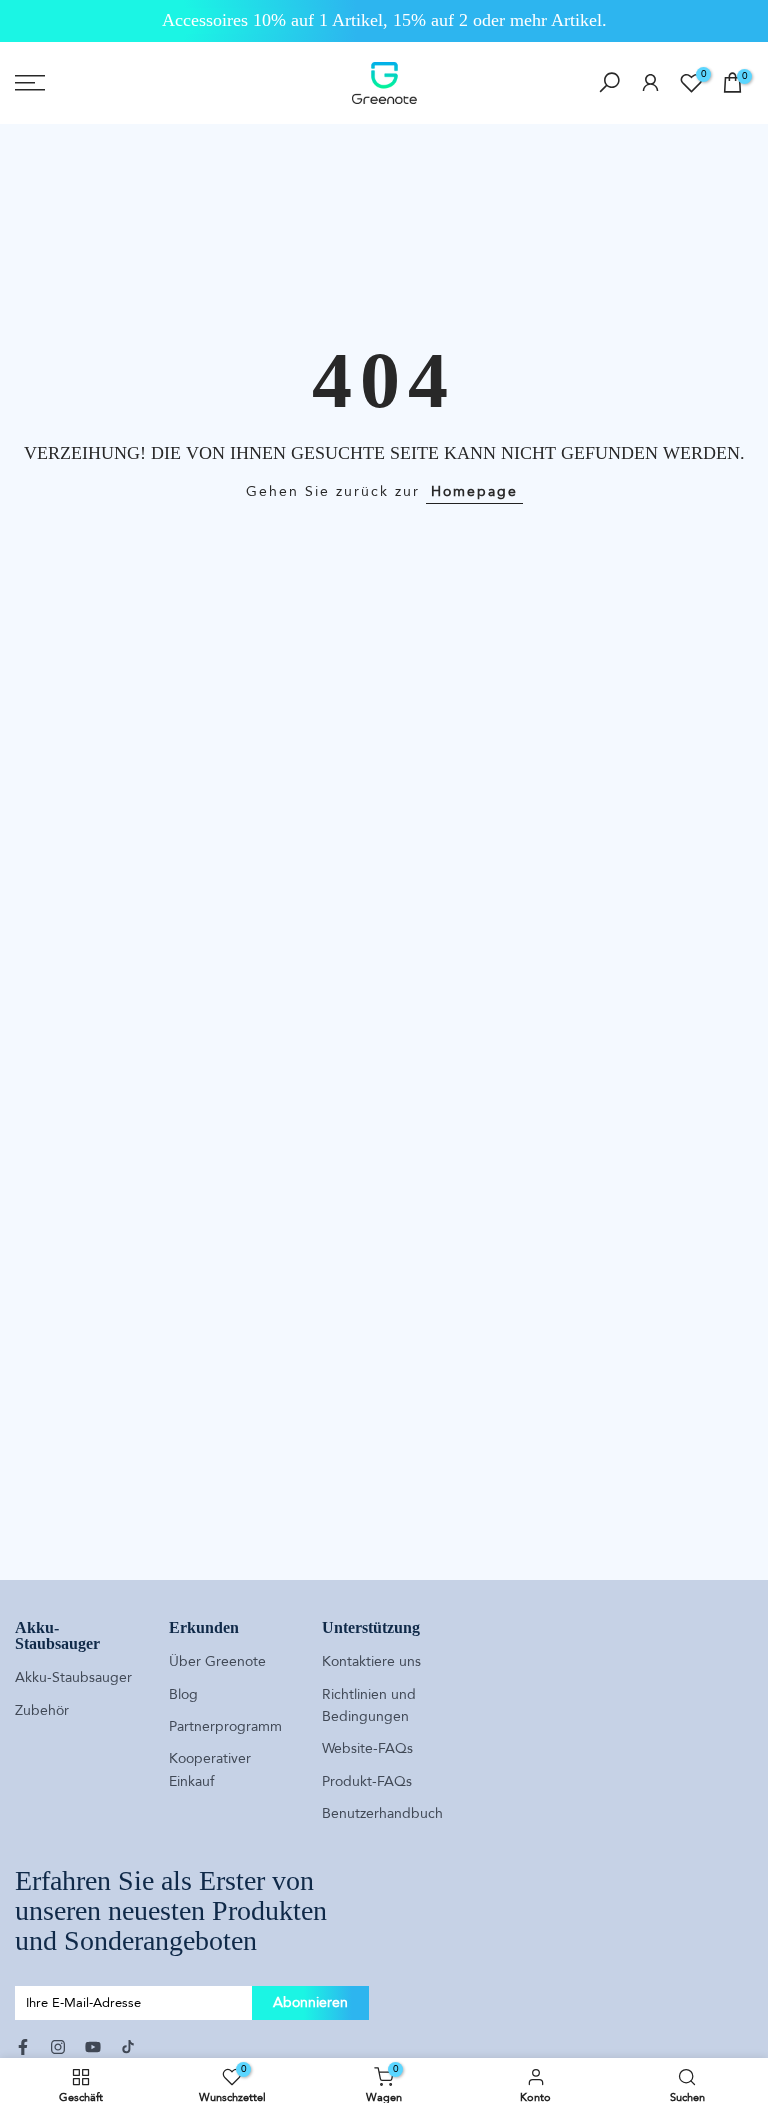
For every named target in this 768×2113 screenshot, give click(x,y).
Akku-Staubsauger (73, 1677)
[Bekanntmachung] (384, 20)
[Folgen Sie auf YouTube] (93, 2047)
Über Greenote (217, 1661)
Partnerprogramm (225, 1726)
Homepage (474, 491)
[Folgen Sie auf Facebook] (23, 2047)
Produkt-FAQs (367, 1781)
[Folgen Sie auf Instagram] (58, 2047)
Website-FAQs (367, 1748)
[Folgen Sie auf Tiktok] (128, 2047)
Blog (183, 1694)
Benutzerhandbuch (382, 1813)
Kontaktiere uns (371, 1661)
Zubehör (42, 1710)
